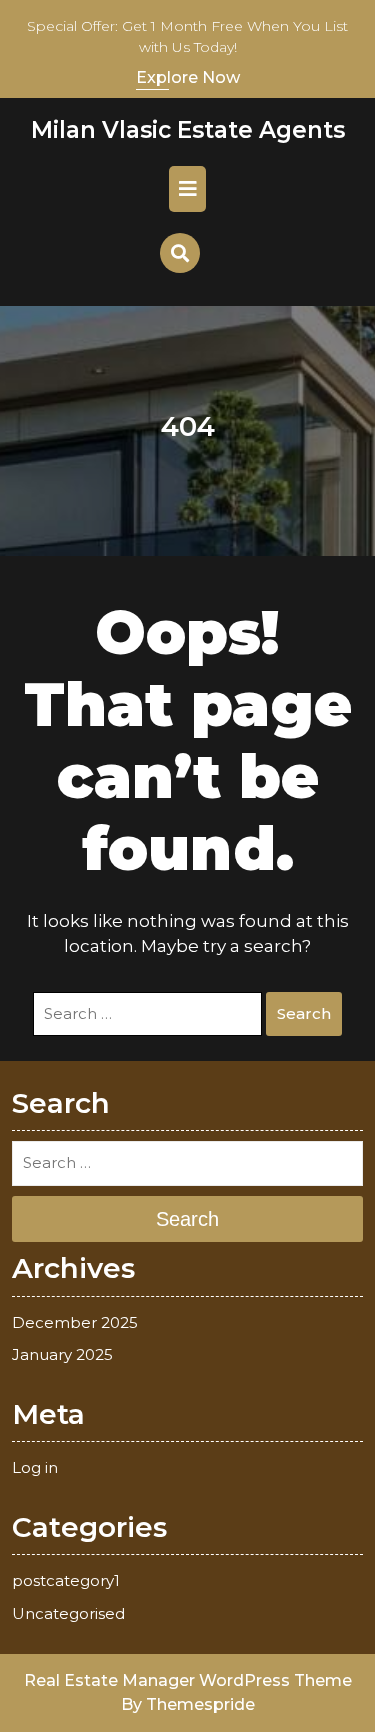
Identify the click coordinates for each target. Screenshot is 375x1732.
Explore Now (188, 77)
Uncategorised (68, 1613)
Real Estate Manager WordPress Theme (188, 1680)
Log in (35, 1467)
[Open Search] (180, 253)
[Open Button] (187, 189)
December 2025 (75, 1322)
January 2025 (62, 1354)
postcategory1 (66, 1580)
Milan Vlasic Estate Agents (188, 130)
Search (304, 1013)
